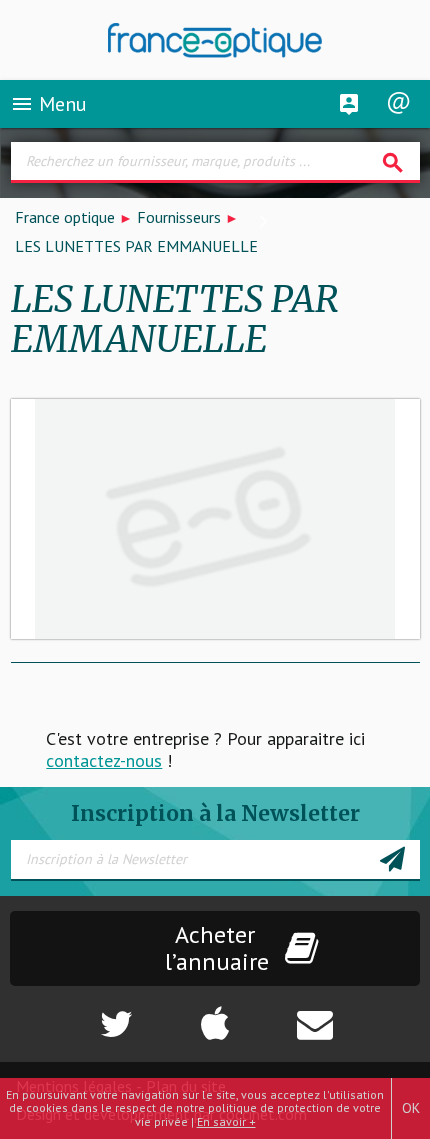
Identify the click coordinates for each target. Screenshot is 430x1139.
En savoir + (226, 1121)
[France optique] (215, 40)
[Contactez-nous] (358, 1014)
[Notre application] (215, 1014)
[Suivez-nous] (72, 1014)
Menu (48, 104)
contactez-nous (104, 760)
